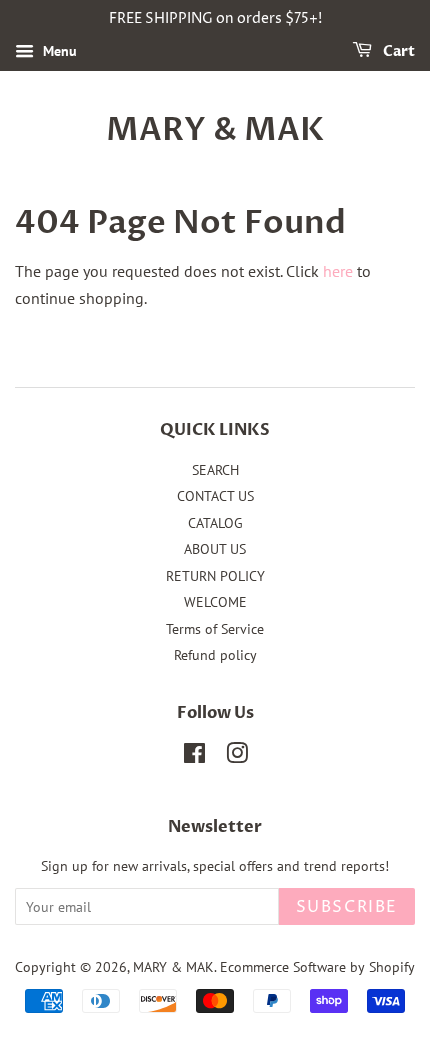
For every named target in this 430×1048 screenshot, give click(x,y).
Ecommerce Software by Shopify (317, 967)
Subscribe (347, 907)
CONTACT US (215, 496)
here (338, 271)
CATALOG (215, 523)
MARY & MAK (215, 130)
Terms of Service (215, 629)
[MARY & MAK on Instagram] (237, 757)
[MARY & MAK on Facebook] (194, 757)
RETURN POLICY (215, 576)
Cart (397, 51)
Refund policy (215, 655)
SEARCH (215, 470)
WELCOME (215, 602)
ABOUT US (215, 549)
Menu (58, 51)
